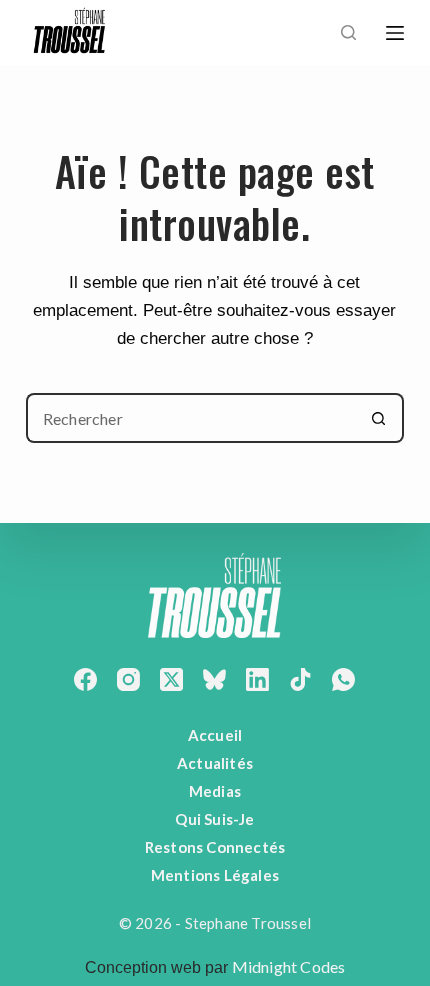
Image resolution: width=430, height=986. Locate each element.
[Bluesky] (214, 679)
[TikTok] (300, 679)
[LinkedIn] (257, 679)
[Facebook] (85, 679)
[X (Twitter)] (171, 679)
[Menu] (395, 33)
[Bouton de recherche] (379, 418)
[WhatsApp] (343, 679)
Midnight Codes (289, 966)
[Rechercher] (348, 32)
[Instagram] (128, 679)
